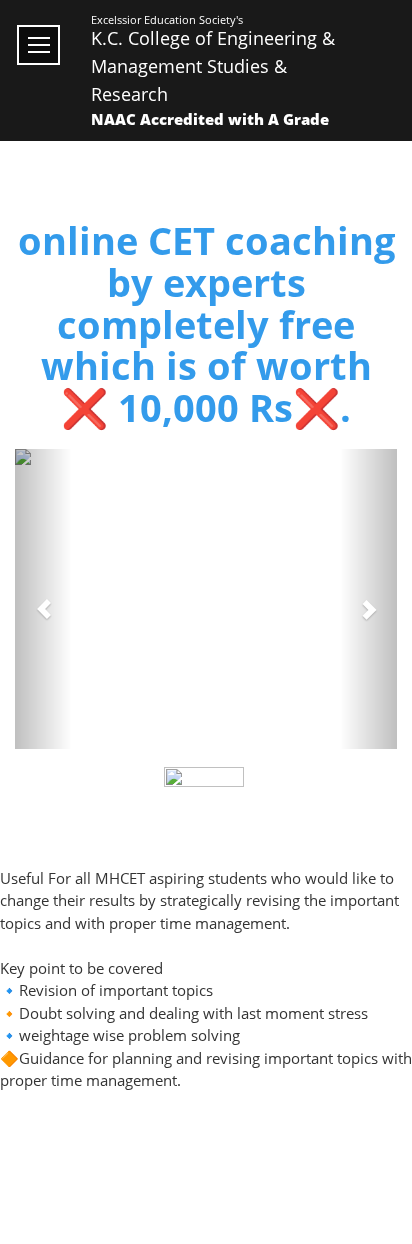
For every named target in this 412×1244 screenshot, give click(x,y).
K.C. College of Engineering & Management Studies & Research (213, 66)
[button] (43, 599)
